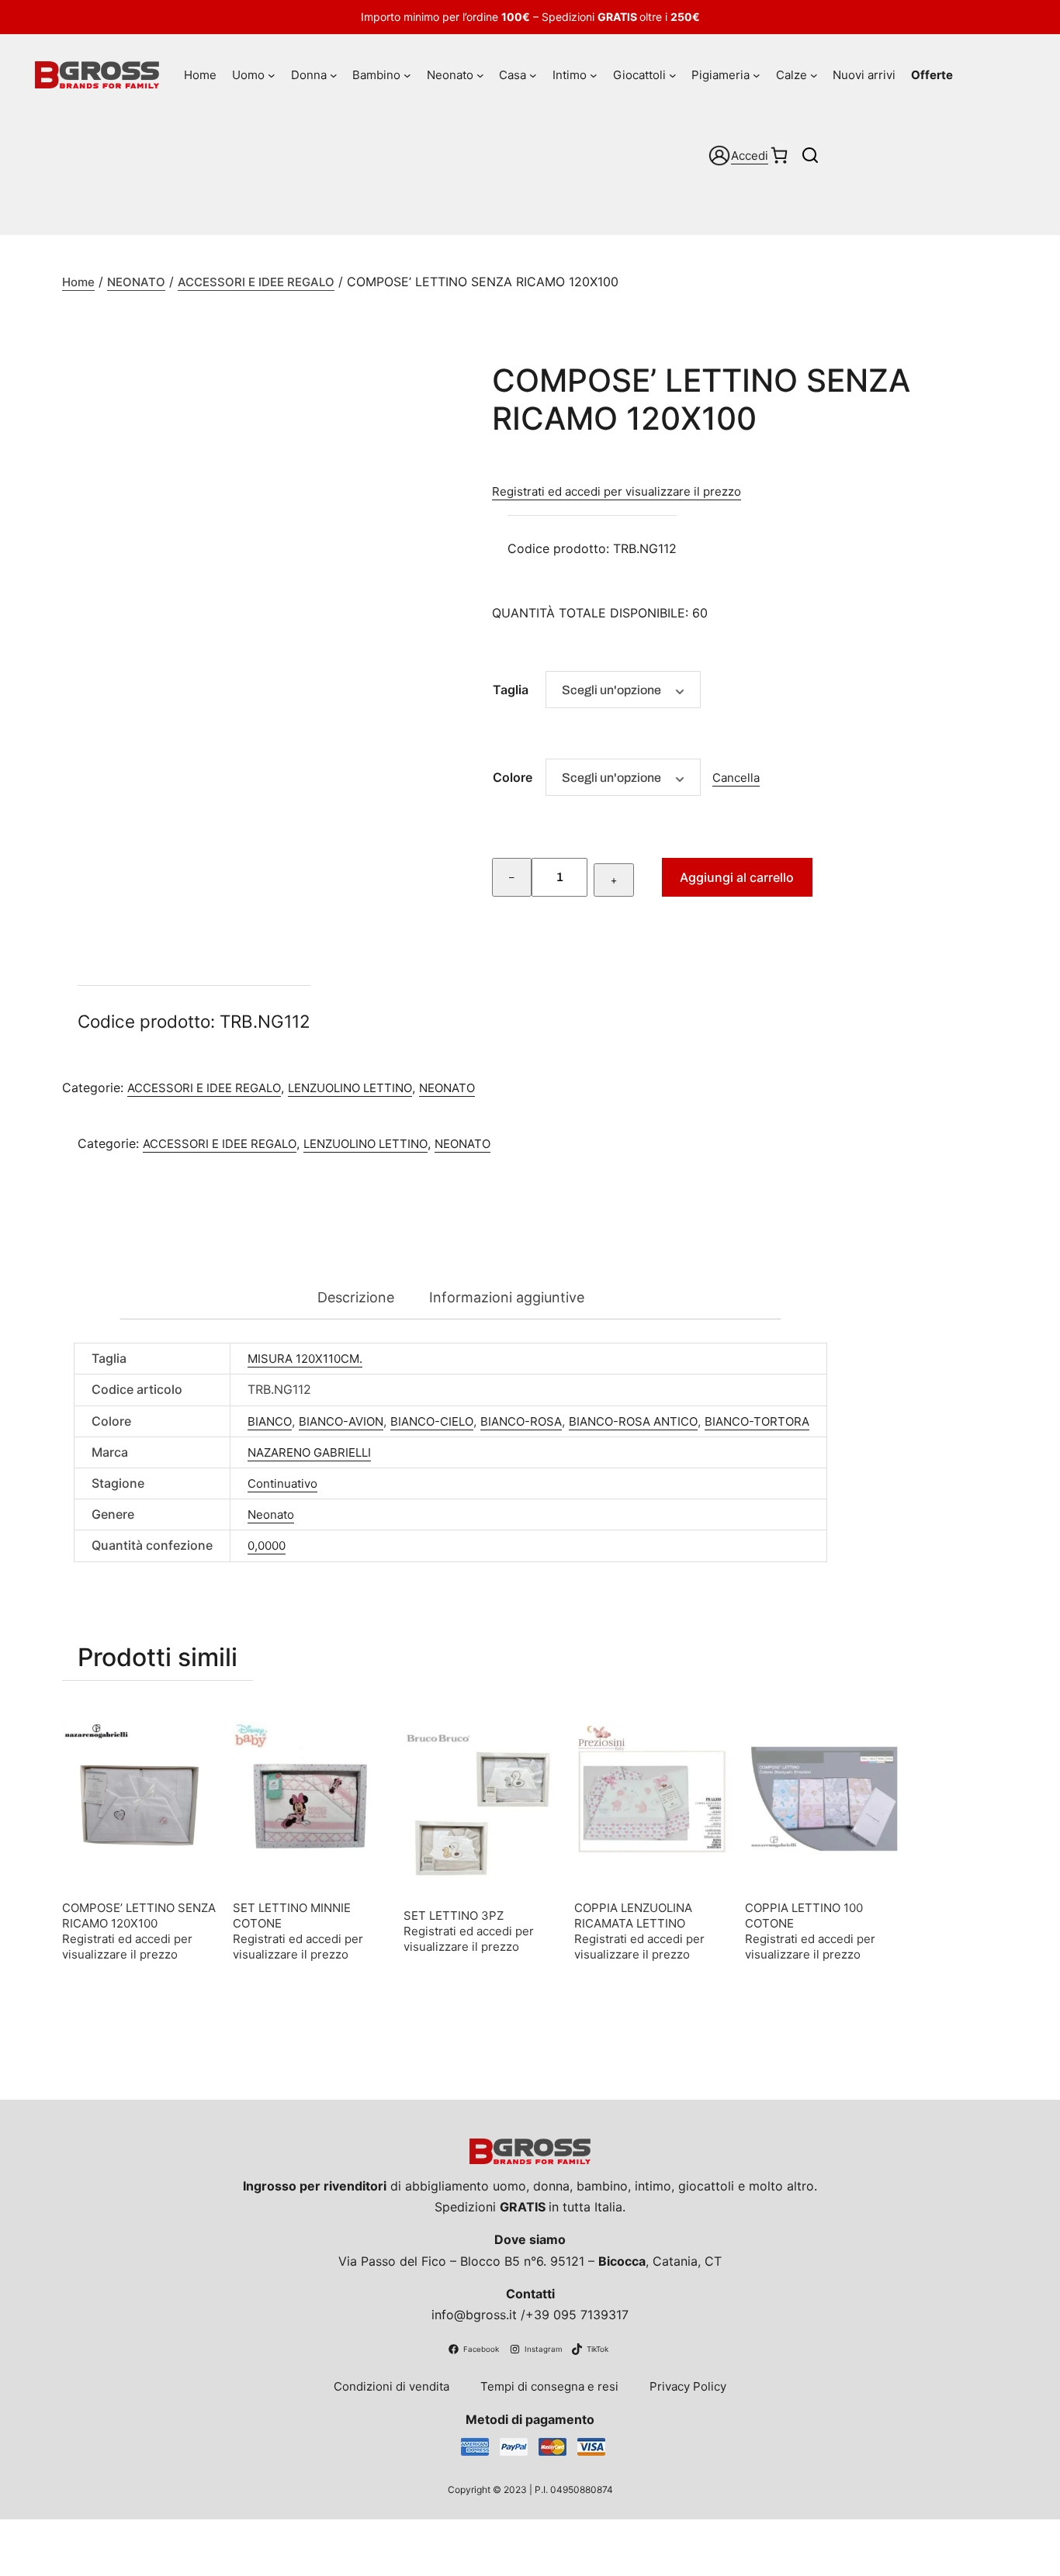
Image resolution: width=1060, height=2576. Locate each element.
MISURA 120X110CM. (305, 1359)
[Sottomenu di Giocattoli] (673, 75)
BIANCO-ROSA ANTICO (633, 1421)
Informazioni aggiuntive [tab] (507, 1297)
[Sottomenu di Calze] (814, 75)
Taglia (511, 690)
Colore (513, 777)
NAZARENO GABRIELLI (309, 1452)
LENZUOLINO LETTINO (350, 1088)
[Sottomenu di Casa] (533, 75)
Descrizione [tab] (356, 1297)
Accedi (750, 156)
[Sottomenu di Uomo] (272, 75)
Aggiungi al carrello (737, 877)
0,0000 (267, 1546)
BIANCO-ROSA (521, 1421)
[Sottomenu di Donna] (334, 75)
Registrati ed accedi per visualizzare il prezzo (617, 491)
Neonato (271, 1514)
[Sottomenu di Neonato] (480, 75)
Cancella (736, 778)
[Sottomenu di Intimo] (594, 75)
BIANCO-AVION (341, 1421)
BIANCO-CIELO (432, 1421)
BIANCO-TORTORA (757, 1421)
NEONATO (136, 282)
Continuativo (282, 1483)
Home (78, 282)
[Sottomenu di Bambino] (407, 75)
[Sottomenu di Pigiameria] (757, 75)
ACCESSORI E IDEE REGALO (256, 282)
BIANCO (270, 1421)
